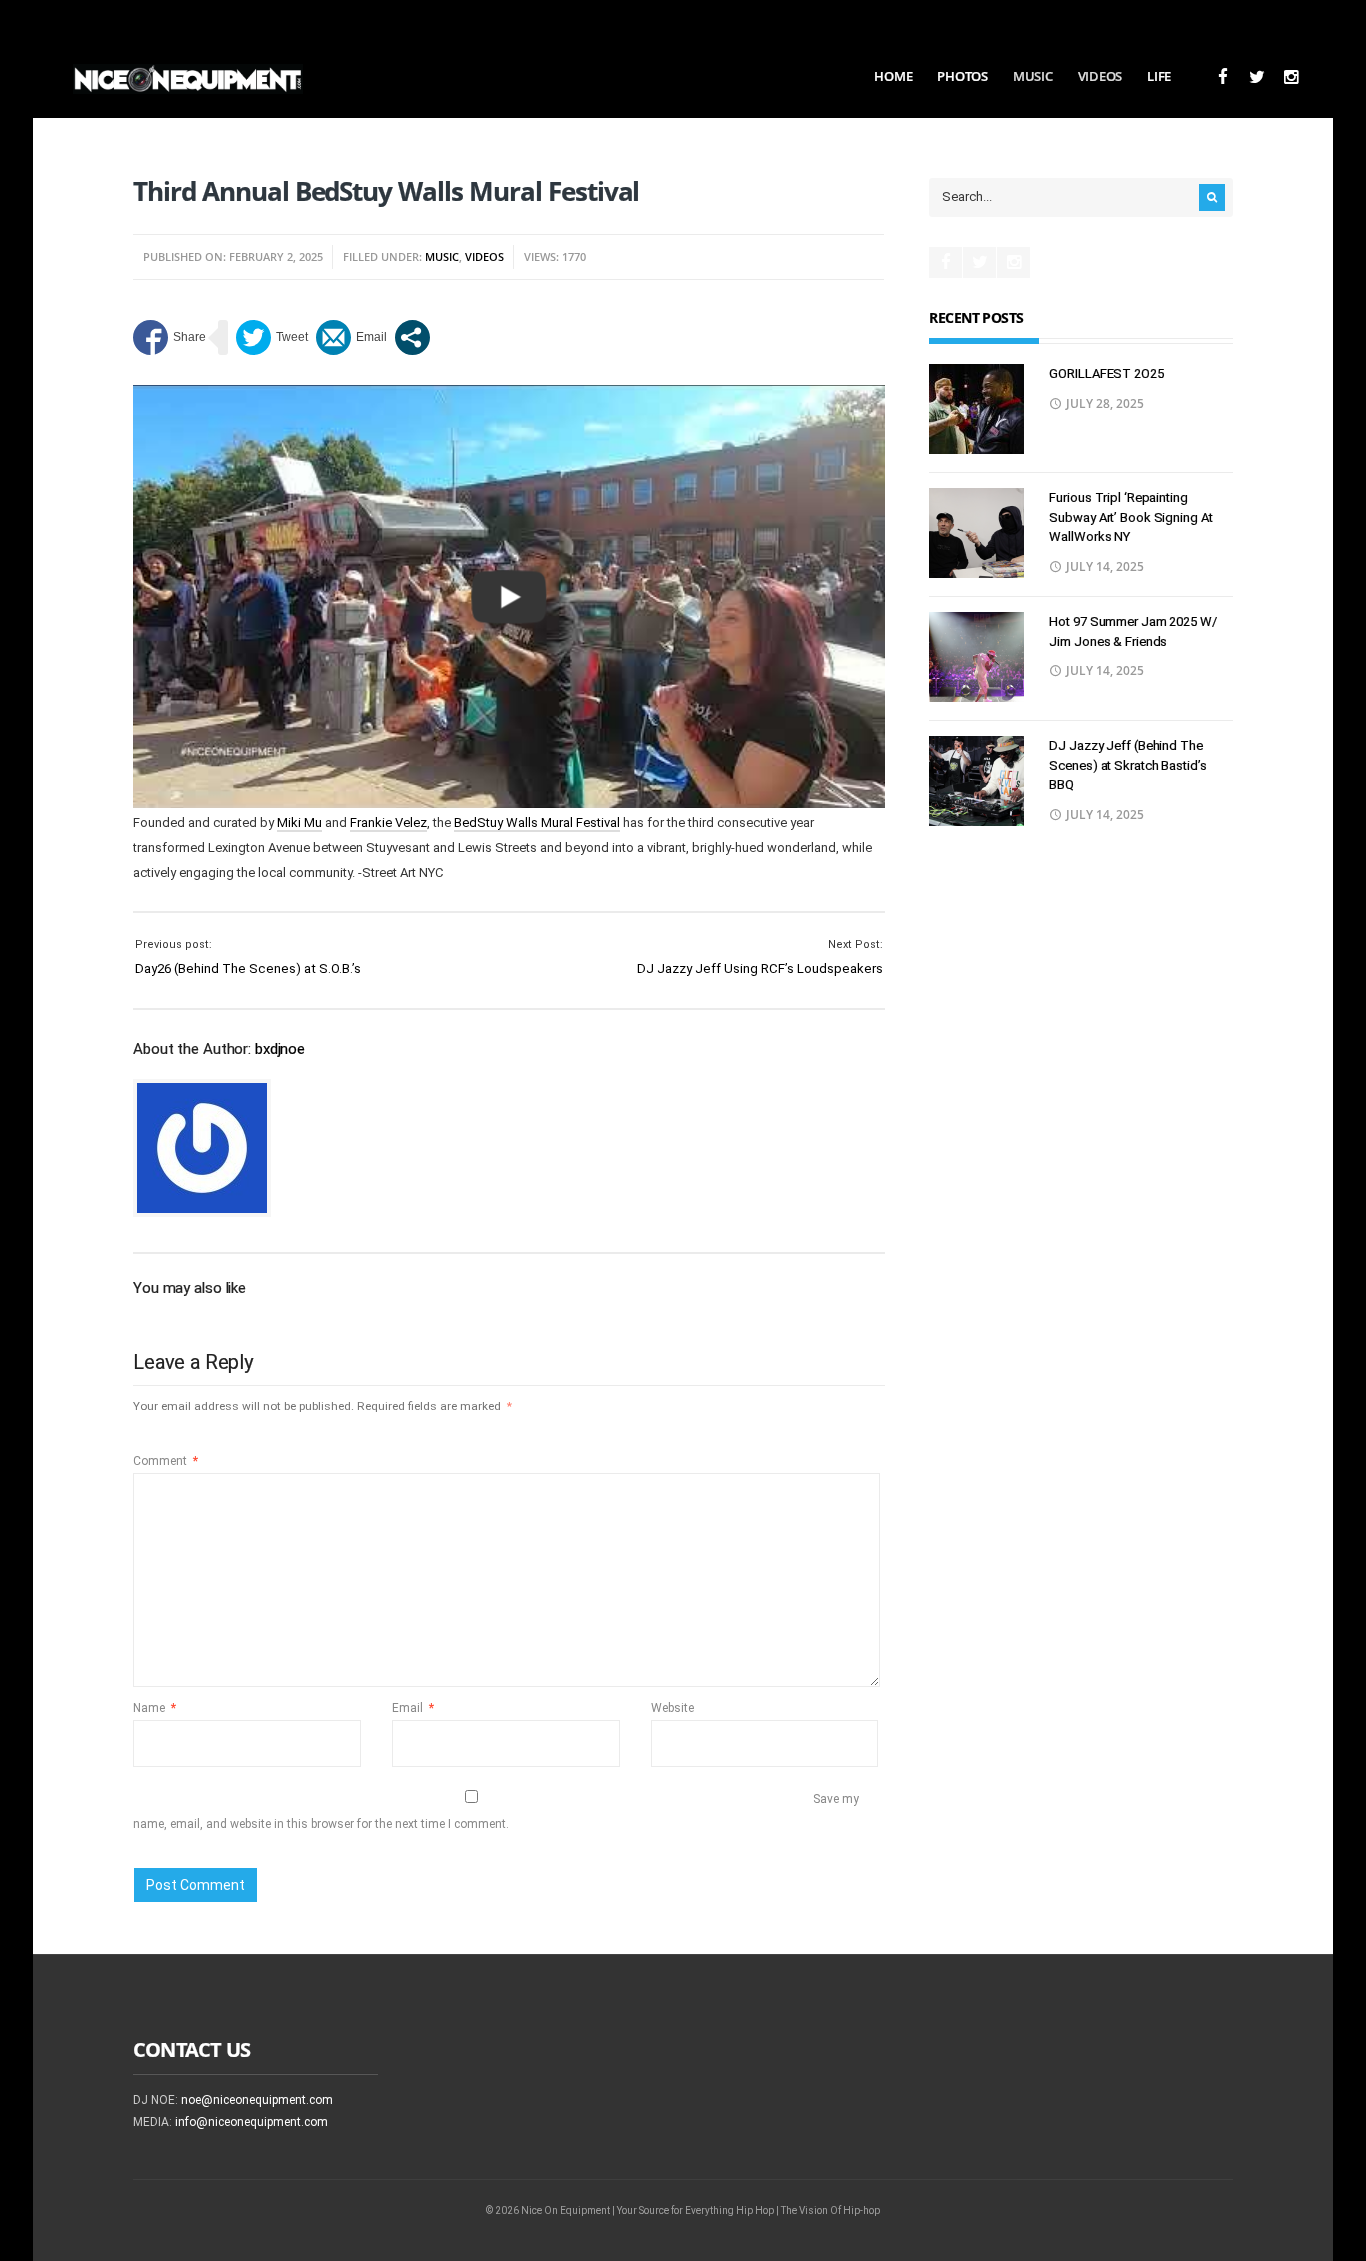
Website (672, 1708)
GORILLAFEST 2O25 (1106, 373)
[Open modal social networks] (412, 337)
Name (154, 1708)
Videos (1100, 76)
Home (893, 76)
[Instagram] (1290, 77)
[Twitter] (1256, 77)
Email (413, 1708)
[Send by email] (351, 337)
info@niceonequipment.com (251, 2122)
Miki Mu (299, 822)
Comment (165, 1461)
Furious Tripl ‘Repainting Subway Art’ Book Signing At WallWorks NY (1130, 517)
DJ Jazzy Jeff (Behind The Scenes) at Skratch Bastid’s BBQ (1127, 765)
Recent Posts (976, 317)
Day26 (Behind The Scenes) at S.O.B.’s (248, 968)
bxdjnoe (280, 1049)
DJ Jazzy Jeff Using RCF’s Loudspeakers (760, 968)
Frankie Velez (388, 822)
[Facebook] (1222, 77)
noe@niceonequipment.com (257, 2100)
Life (1159, 76)
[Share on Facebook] (169, 337)
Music (1033, 76)
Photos (962, 76)
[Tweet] (272, 337)
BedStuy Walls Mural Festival (537, 822)
